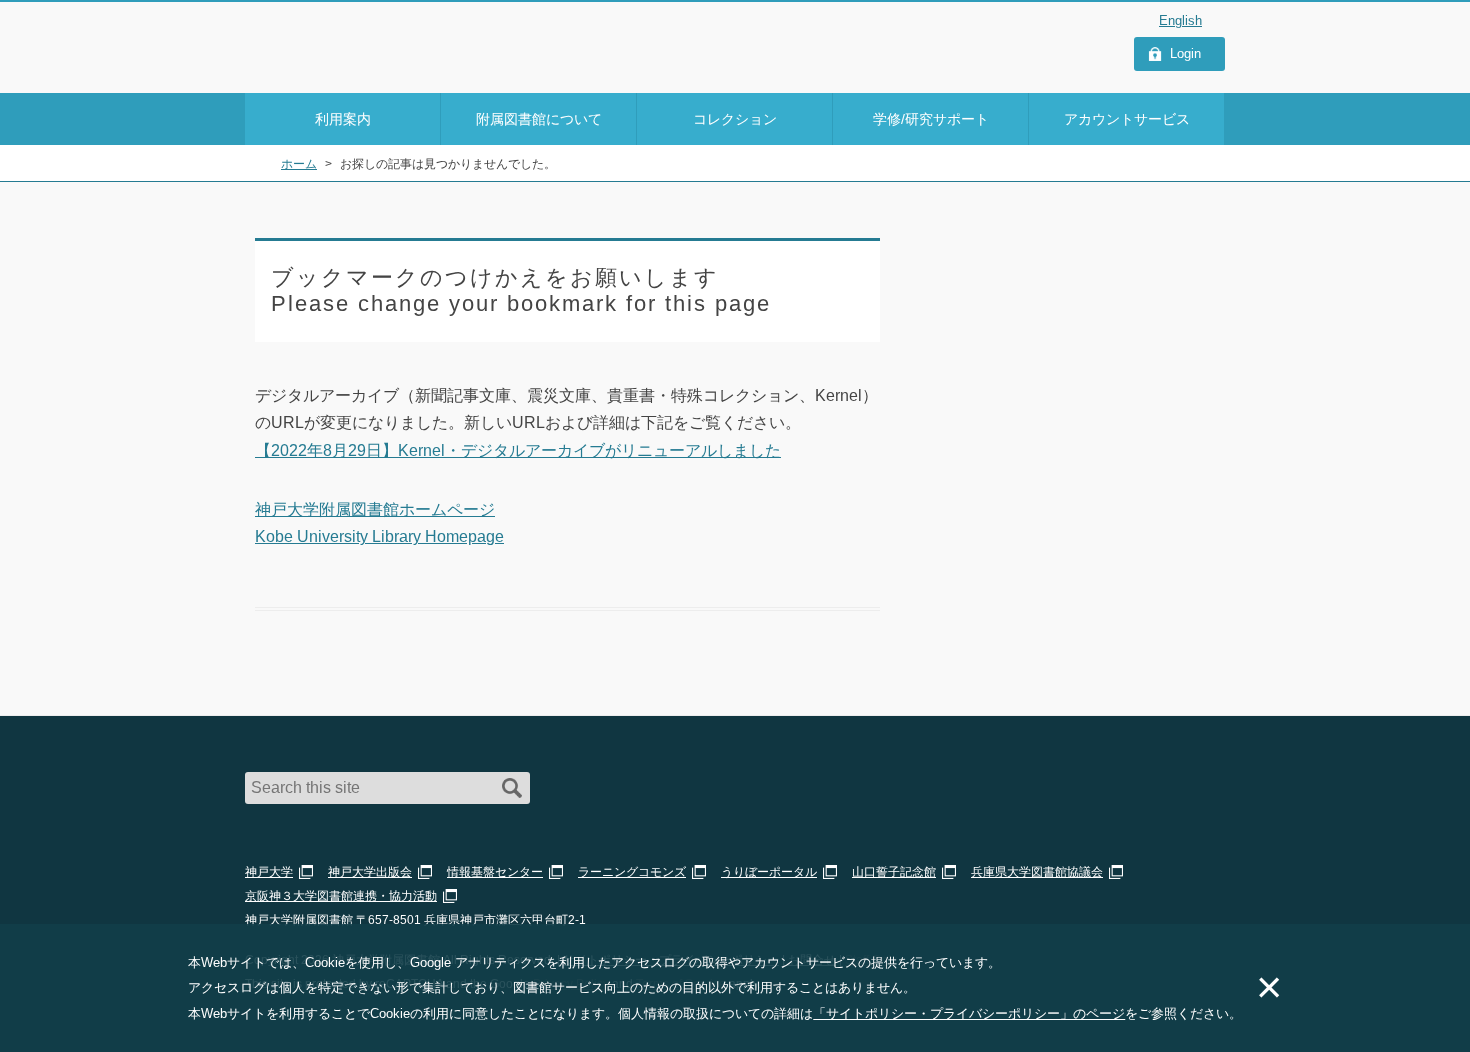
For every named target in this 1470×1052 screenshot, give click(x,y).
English (1180, 20)
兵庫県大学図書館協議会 (1037, 872)
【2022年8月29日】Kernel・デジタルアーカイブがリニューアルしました (518, 450)
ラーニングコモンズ (632, 872)
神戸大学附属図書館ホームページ (375, 509)
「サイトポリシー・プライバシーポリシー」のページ (969, 1013)
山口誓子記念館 (894, 872)
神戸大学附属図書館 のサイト (334, 67)
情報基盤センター (495, 872)
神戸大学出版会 (370, 872)
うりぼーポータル (769, 872)
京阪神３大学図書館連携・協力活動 (341, 896)
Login (1185, 53)
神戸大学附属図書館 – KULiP (361, 41)
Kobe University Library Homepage (379, 536)
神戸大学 (269, 872)
